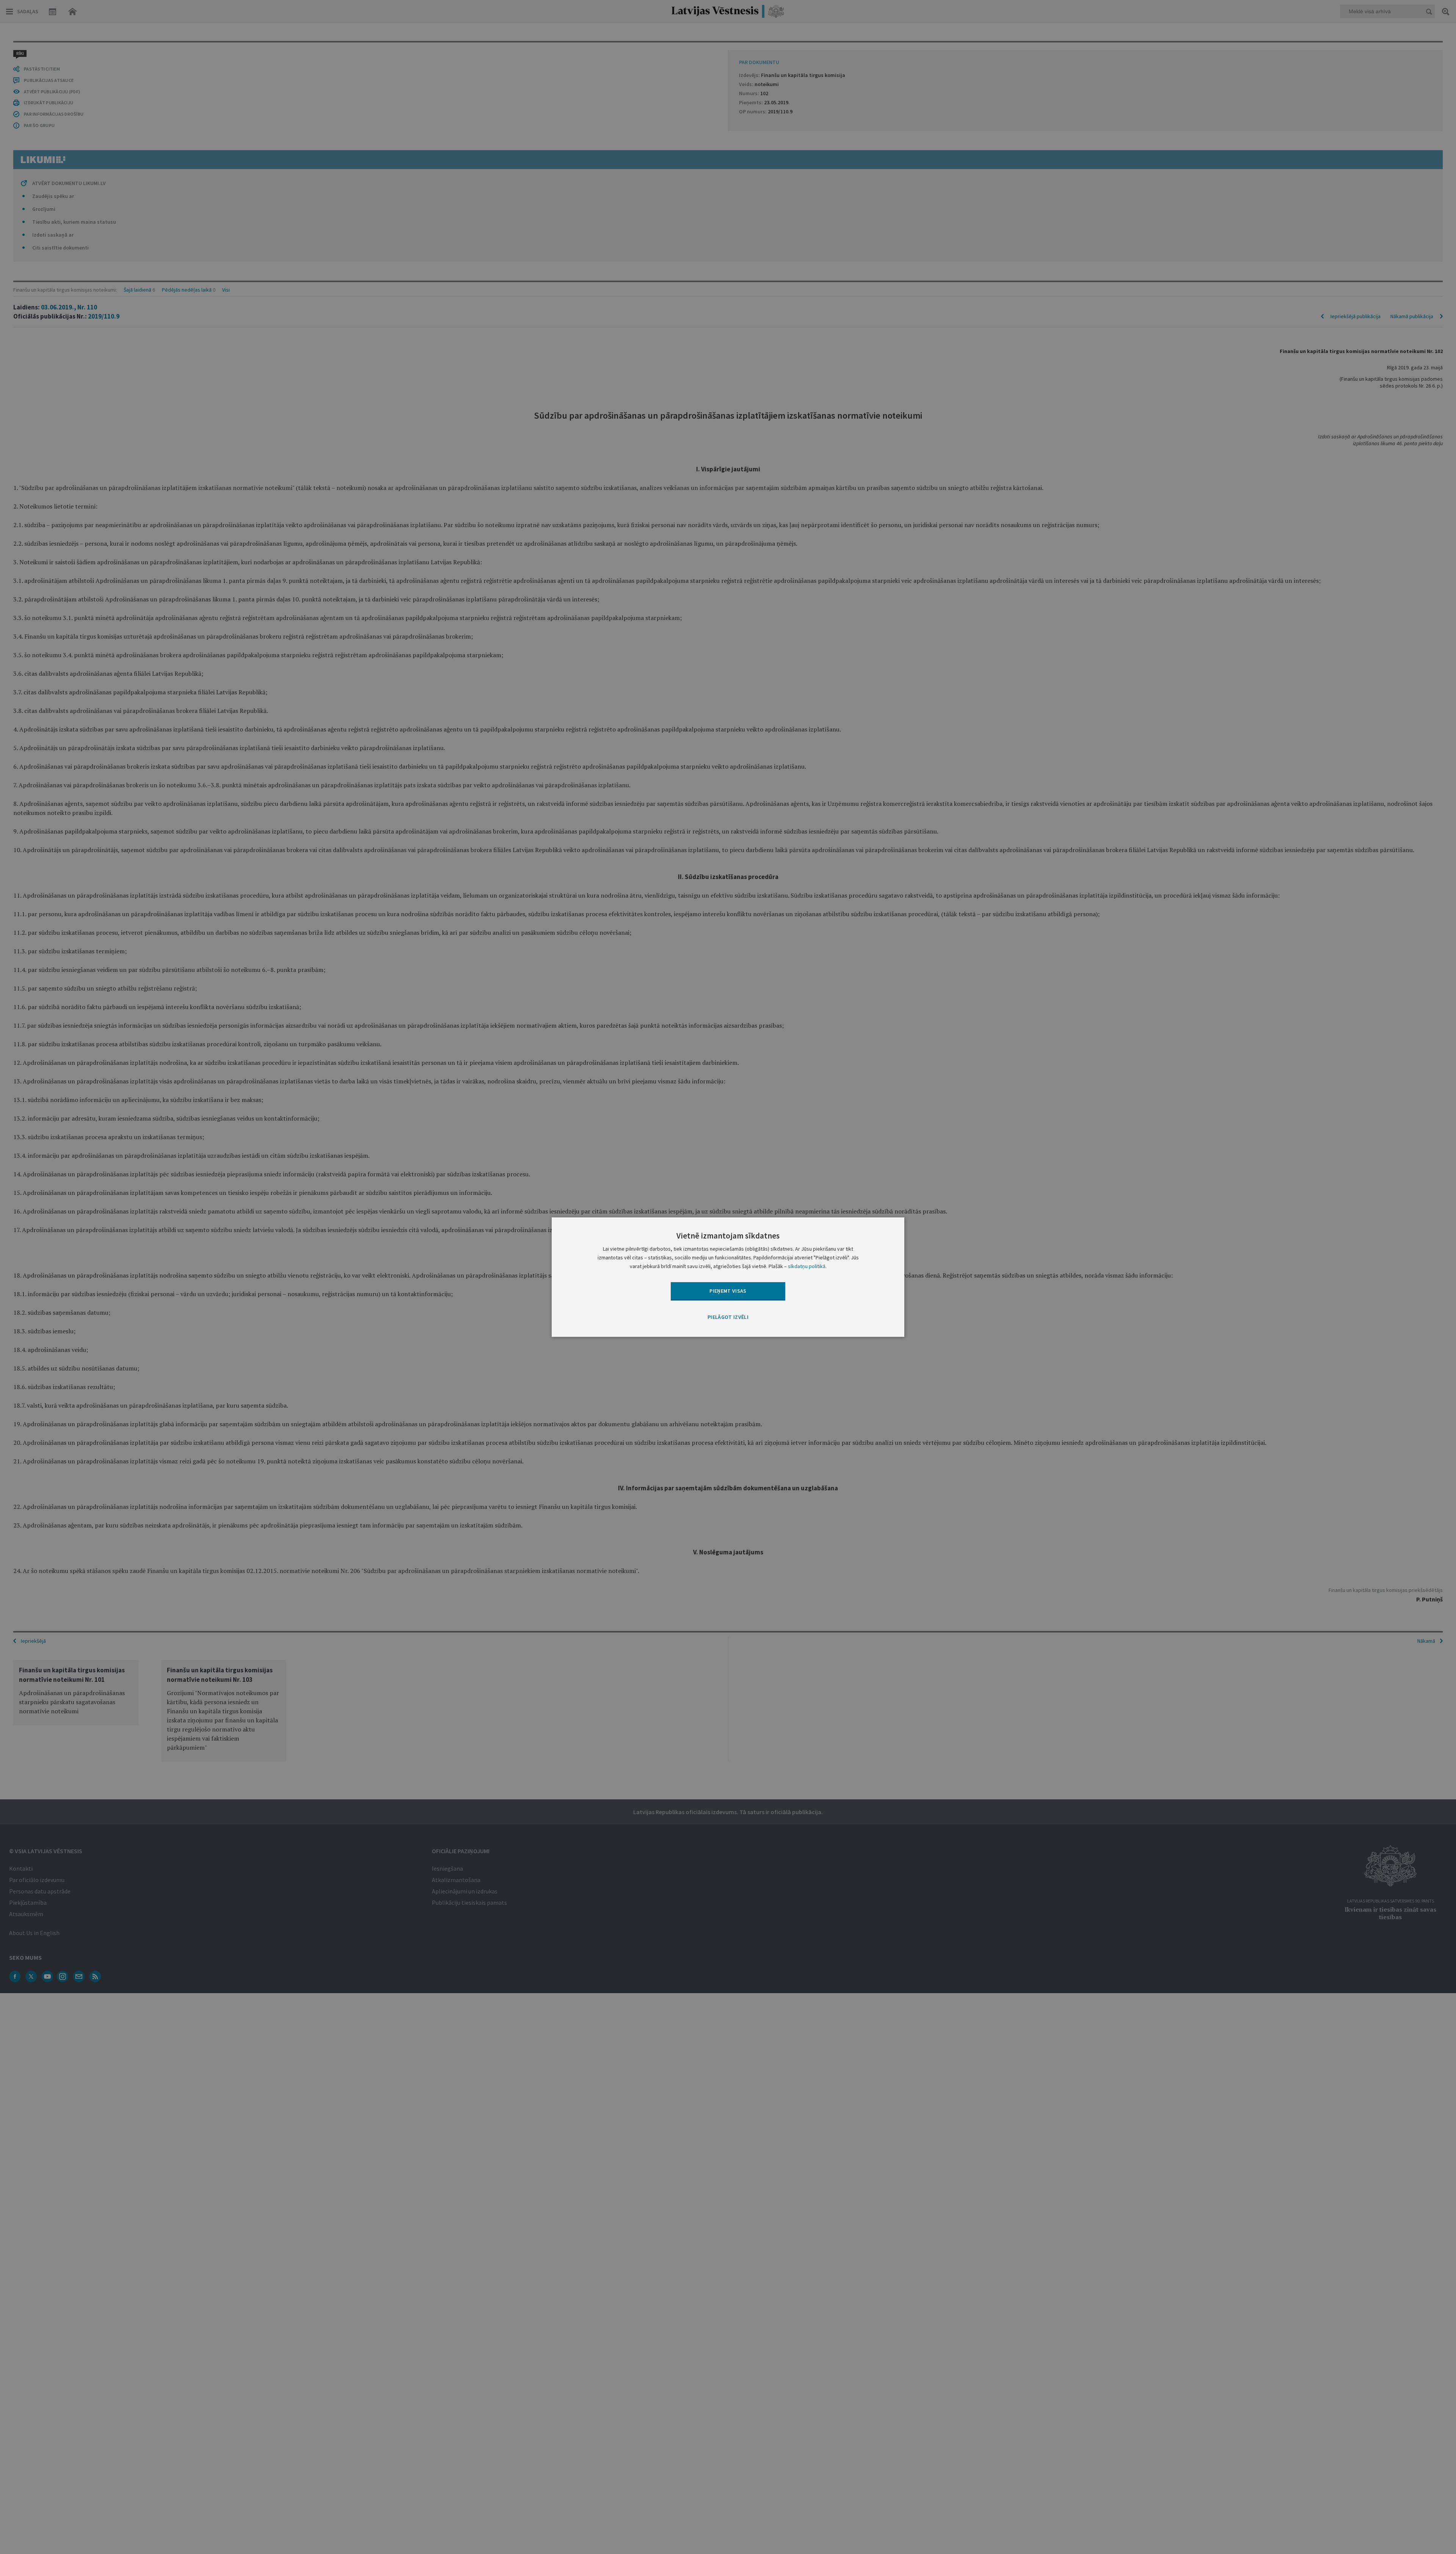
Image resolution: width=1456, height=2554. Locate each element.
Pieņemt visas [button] (728, 1291)
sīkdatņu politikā (807, 1266)
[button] (728, 1318)
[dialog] (728, 1277)
